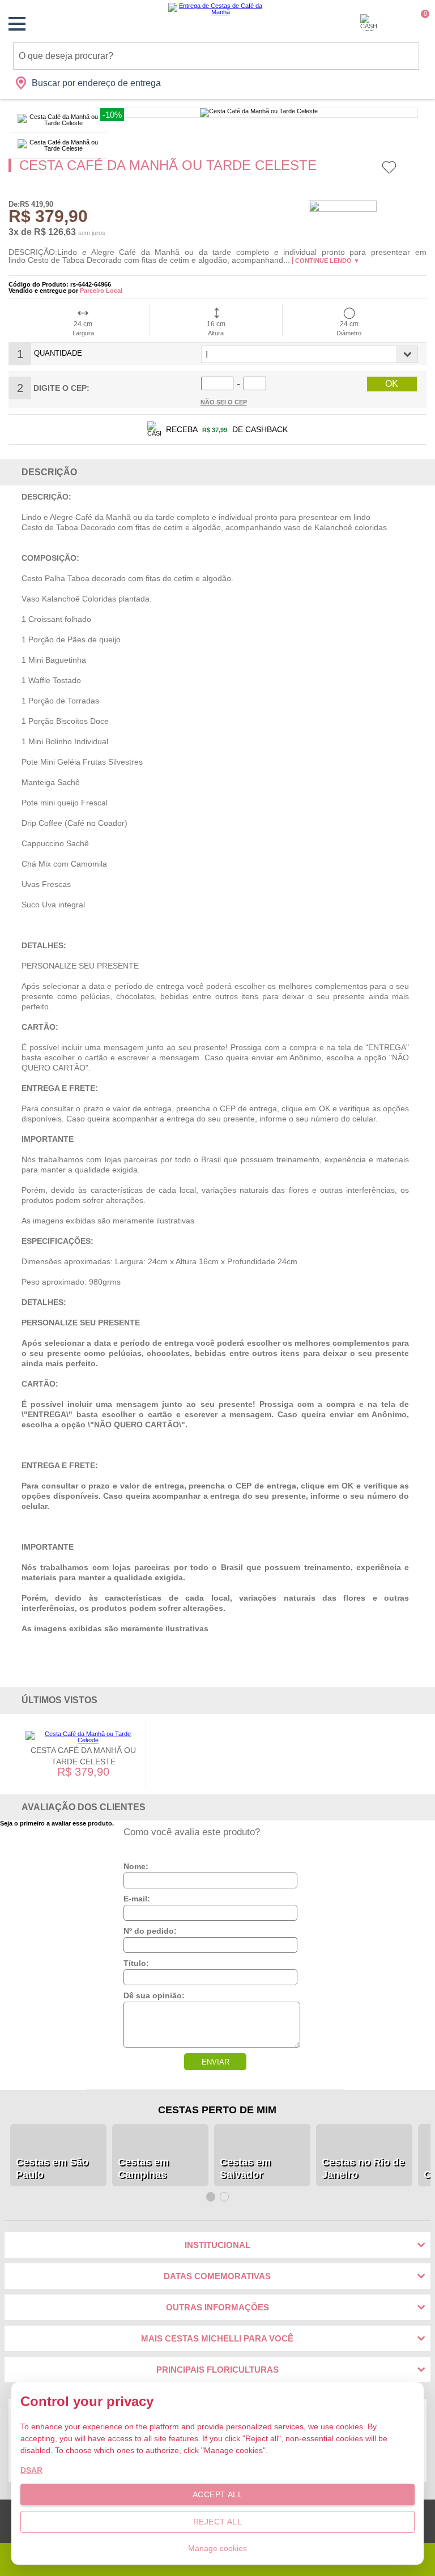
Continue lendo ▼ (327, 261)
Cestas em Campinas (143, 2168)
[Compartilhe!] (423, 169)
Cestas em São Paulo (52, 2168)
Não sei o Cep (224, 402)
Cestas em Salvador (245, 2168)
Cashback (369, 23)
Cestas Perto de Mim (217, 2110)
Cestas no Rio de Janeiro (363, 2168)
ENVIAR (216, 2062)
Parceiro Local (101, 291)
